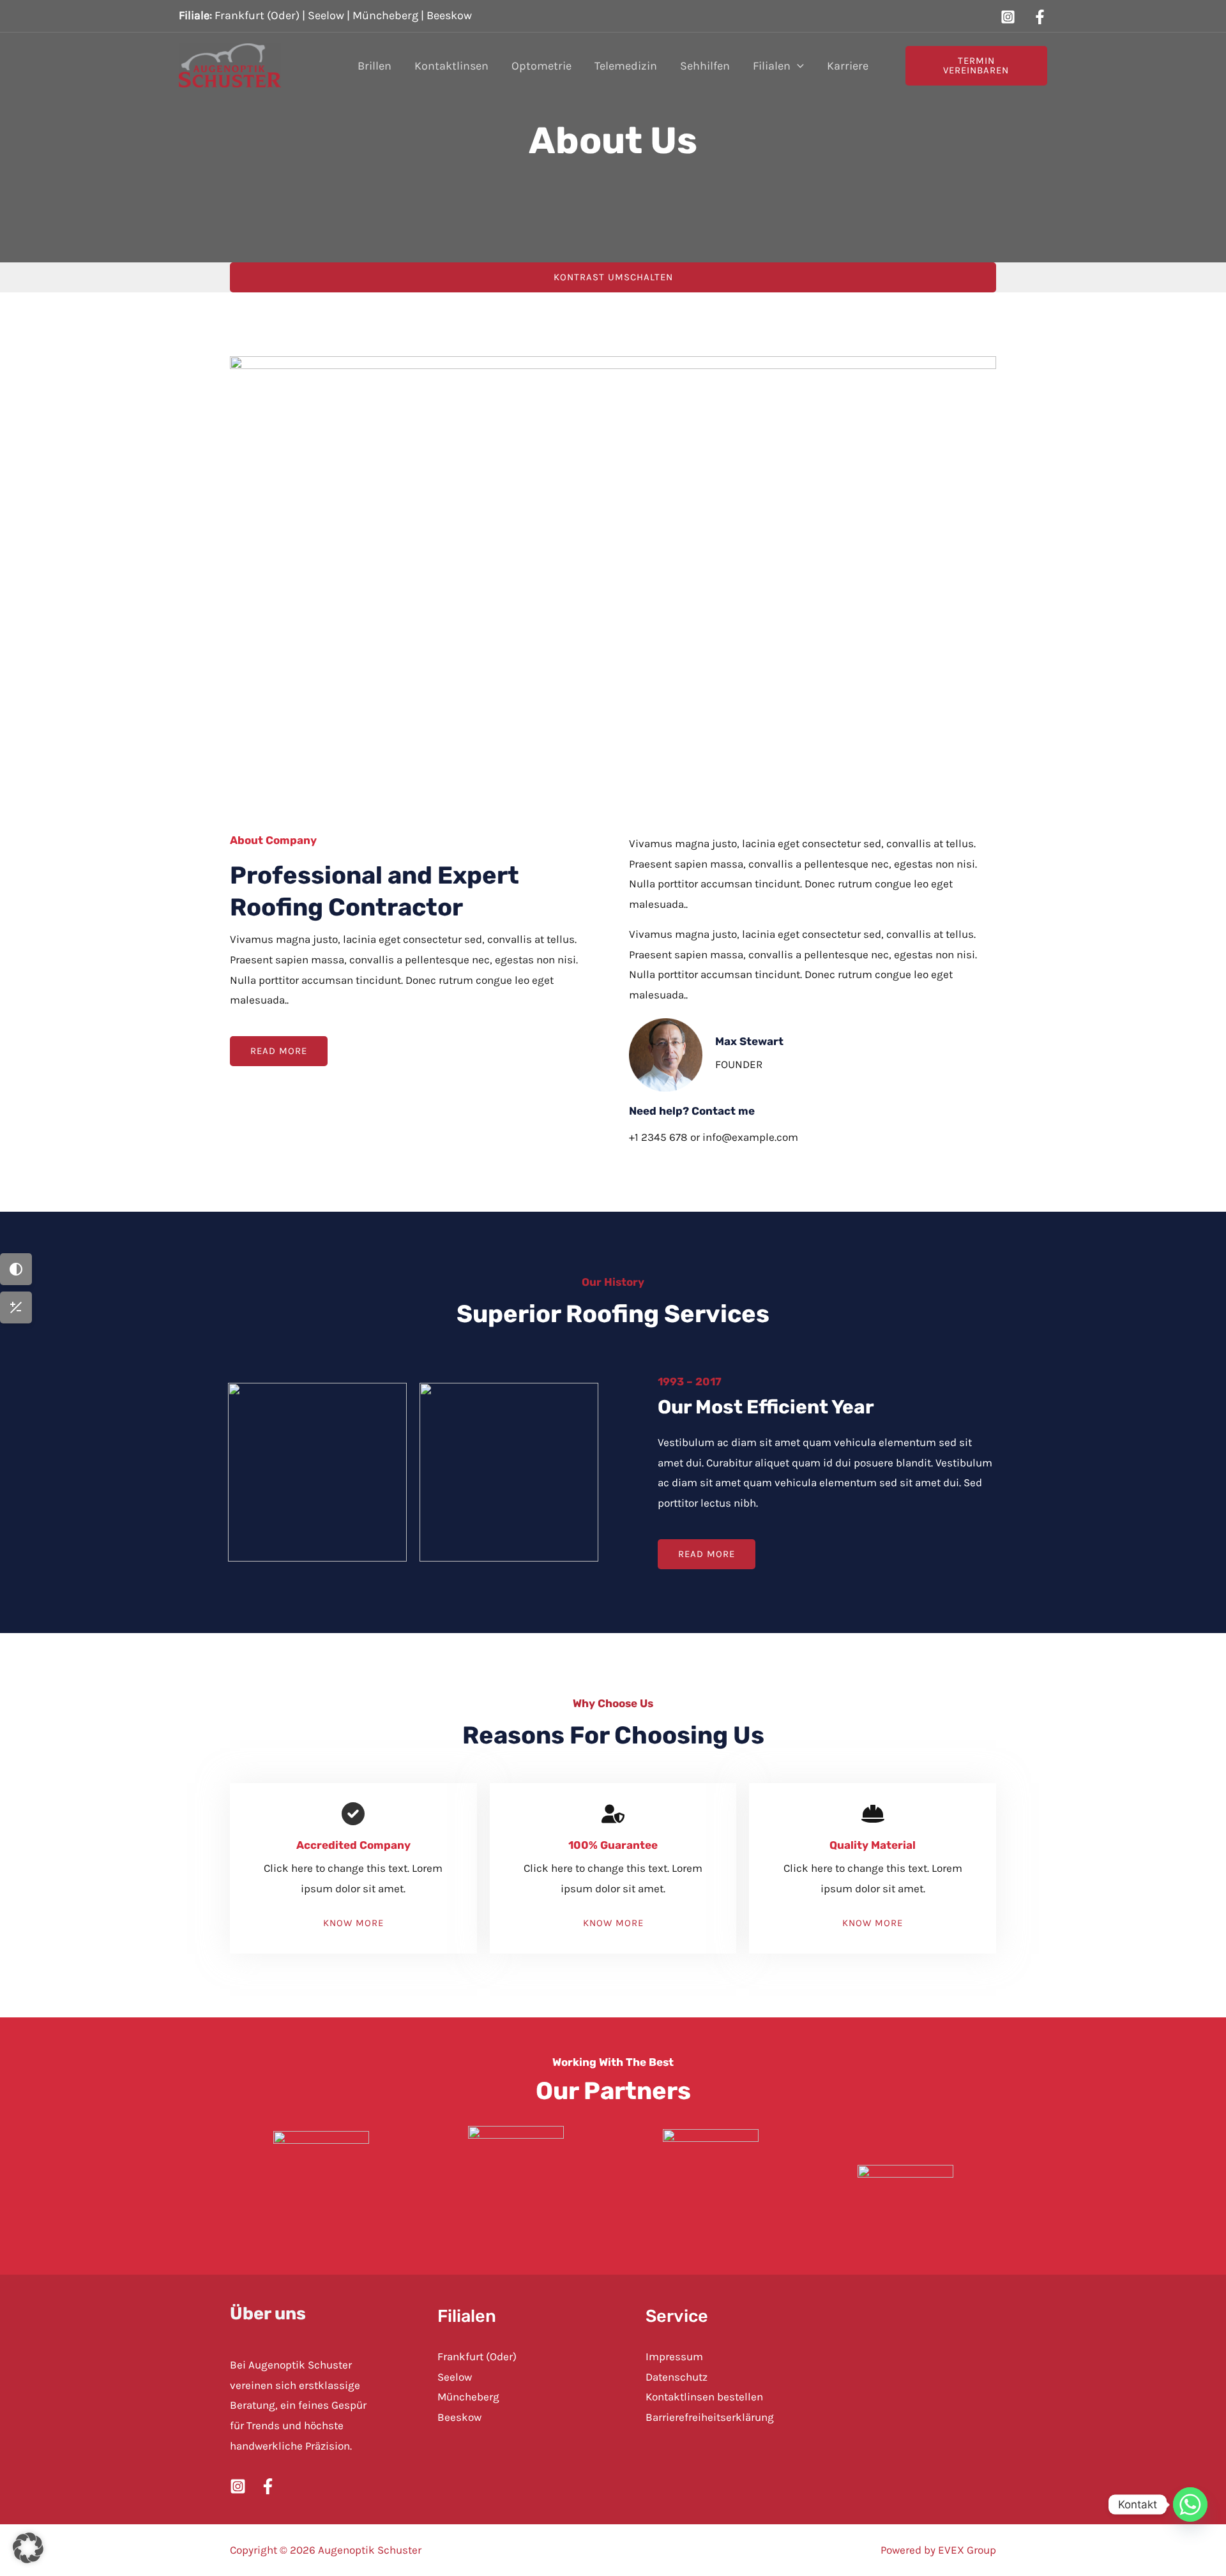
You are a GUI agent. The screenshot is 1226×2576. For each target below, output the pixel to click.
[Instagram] (1008, 17)
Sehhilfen (705, 66)
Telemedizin (626, 66)
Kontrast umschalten (613, 277)
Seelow (326, 15)
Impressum (674, 2356)
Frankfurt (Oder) (257, 15)
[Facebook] (1040, 17)
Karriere (848, 66)
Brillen (375, 66)
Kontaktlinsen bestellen (704, 2397)
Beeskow (449, 15)
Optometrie (541, 66)
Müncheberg (385, 15)
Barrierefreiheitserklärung (710, 2417)
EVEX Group (967, 2550)
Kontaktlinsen (451, 66)
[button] (797, 66)
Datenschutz (677, 2377)
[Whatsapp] (1190, 2504)
